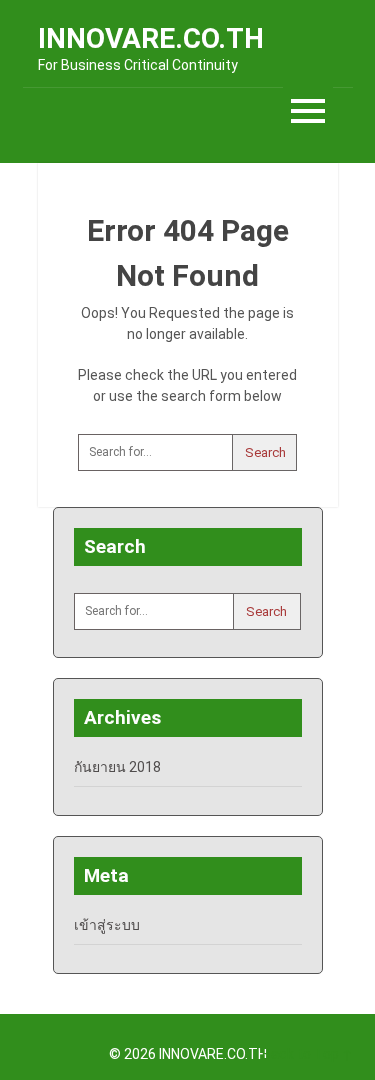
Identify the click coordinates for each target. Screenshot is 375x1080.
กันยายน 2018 (117, 767)
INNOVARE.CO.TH (151, 38)
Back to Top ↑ (307, 1054)
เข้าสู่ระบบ (107, 925)
